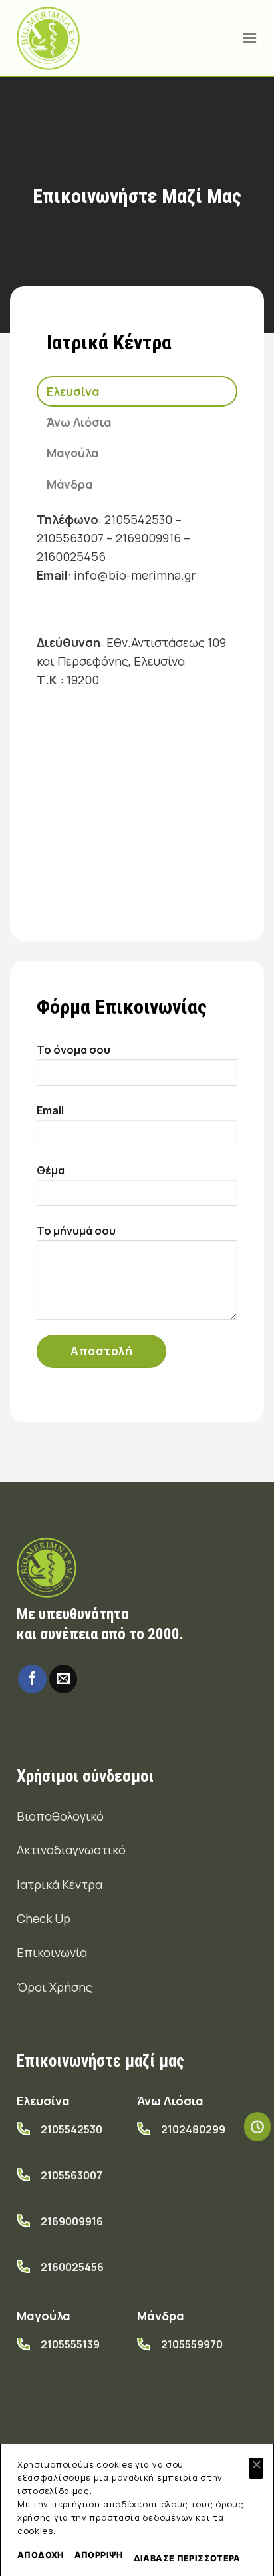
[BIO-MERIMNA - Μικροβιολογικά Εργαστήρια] (48, 38)
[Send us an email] (64, 1679)
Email (50, 1110)
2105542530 (71, 2129)
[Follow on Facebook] (32, 1679)
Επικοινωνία (52, 1952)
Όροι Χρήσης (55, 1987)
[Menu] (249, 38)
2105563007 (71, 2175)
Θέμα (51, 1170)
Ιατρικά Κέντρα (60, 1884)
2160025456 (72, 2267)
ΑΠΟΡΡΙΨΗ (99, 2555)
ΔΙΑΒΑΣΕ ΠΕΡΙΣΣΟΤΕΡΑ (187, 2558)
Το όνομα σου (73, 1050)
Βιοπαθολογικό (60, 1816)
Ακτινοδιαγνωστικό (71, 1850)
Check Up (44, 1918)
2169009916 (72, 2221)
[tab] (137, 391)
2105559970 (192, 2344)
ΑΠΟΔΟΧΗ (41, 2555)
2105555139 (70, 2344)
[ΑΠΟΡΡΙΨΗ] (256, 2468)
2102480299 (193, 2129)
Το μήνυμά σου (76, 1231)
